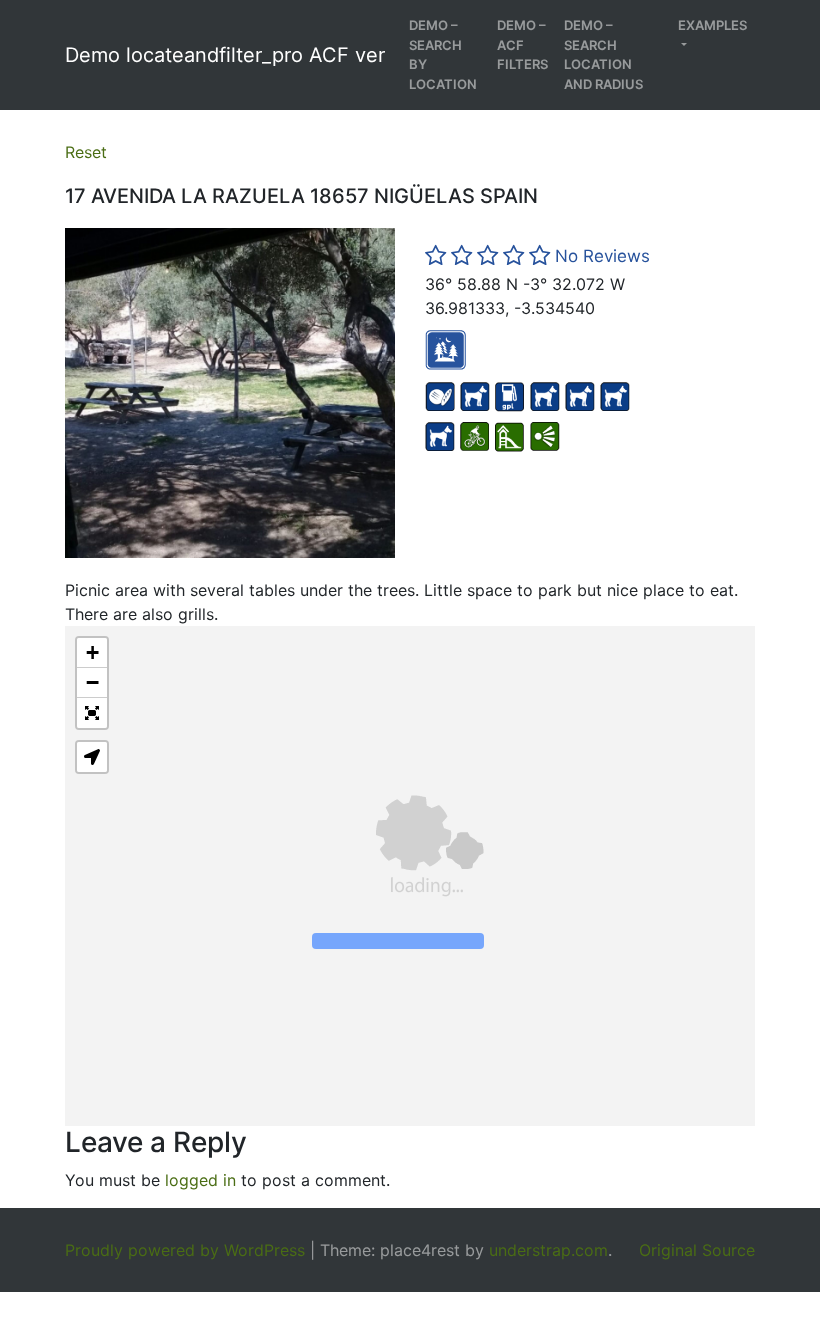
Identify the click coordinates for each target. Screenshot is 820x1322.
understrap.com (548, 1250)
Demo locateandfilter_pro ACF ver (225, 55)
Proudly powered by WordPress (185, 1250)
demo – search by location (443, 54)
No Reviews (602, 256)
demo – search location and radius (603, 54)
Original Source (697, 1250)
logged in (200, 1180)
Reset (86, 152)
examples (712, 25)
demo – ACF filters (522, 44)
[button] (92, 653)
